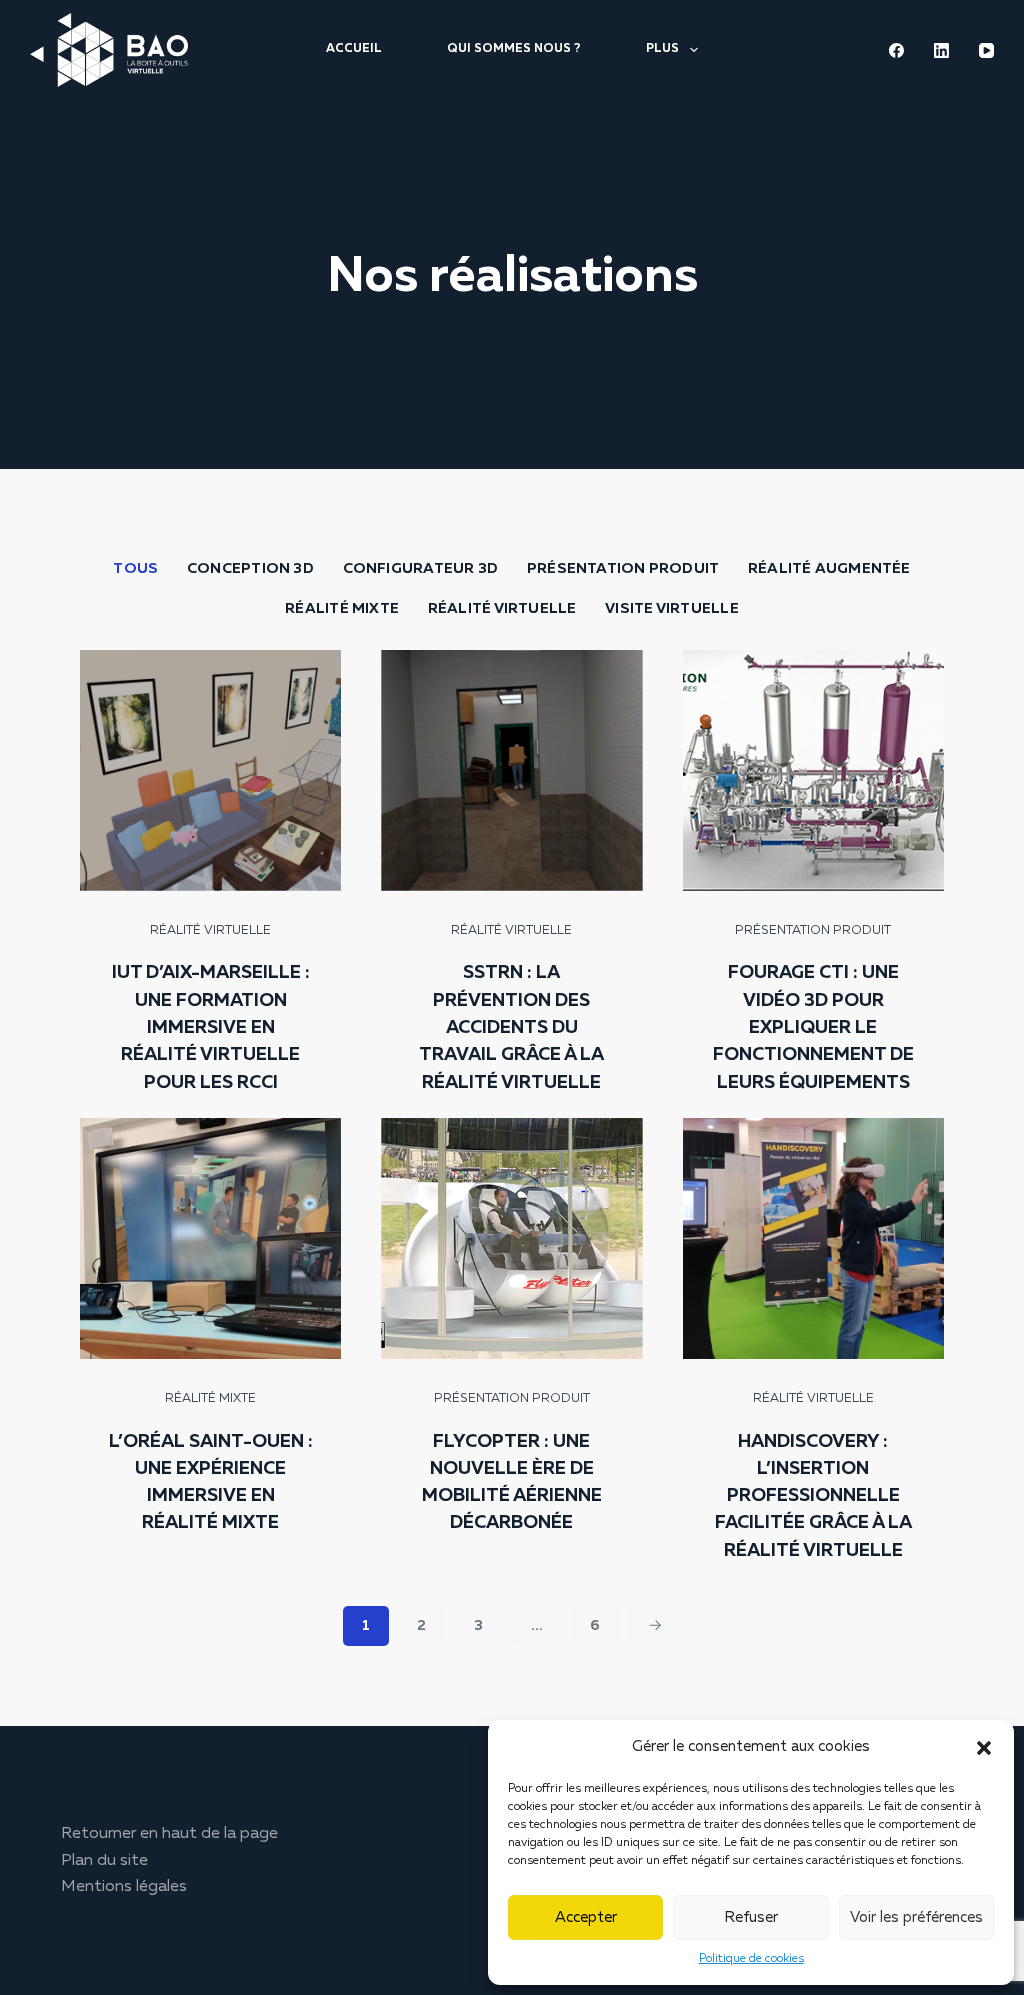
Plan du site (104, 1861)
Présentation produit (623, 569)
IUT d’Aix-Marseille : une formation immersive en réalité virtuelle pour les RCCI (211, 1027)
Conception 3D (250, 569)
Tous (135, 569)
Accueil (354, 49)
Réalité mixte (342, 609)
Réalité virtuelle (502, 609)
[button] (984, 1748)
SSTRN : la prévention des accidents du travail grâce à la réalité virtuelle (511, 1027)
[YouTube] (986, 50)
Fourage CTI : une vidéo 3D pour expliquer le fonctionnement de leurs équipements (813, 1027)
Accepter (586, 1917)
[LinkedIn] (941, 50)
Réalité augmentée (829, 569)
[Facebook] (896, 50)
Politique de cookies (751, 1959)
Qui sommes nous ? (514, 49)
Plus (662, 49)
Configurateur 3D (420, 569)
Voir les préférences (916, 1917)
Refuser (751, 1917)
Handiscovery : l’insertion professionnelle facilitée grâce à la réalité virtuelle (813, 1496)
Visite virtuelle (671, 609)
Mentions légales (124, 1887)
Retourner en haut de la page (169, 1834)
